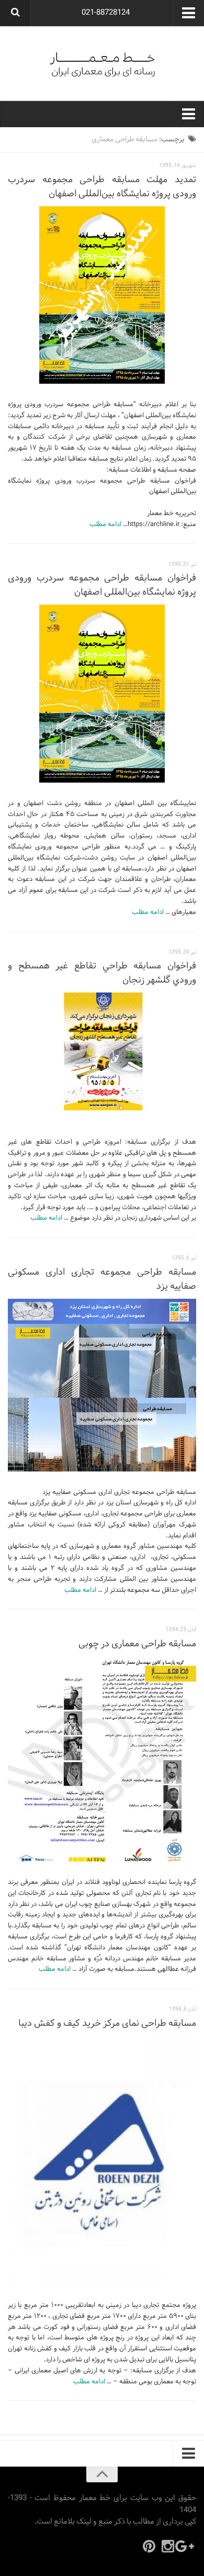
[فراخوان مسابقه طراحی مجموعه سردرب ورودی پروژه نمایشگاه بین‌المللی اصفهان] (102, 694)
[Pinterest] (149, 2546)
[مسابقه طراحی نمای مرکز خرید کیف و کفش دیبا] (102, 2160)
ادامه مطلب (105, 525)
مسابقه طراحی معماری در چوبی (137, 1644)
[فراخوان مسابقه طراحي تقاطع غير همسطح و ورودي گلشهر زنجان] (102, 1051)
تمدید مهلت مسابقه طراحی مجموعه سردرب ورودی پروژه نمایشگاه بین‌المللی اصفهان (102, 187)
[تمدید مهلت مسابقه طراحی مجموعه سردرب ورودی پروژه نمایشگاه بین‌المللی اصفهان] (102, 295)
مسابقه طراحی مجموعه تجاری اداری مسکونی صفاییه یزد (102, 1279)
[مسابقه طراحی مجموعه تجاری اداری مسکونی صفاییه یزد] (102, 1385)
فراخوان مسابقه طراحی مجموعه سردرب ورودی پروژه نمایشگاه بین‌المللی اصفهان (102, 585)
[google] (187, 2546)
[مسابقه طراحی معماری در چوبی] (102, 1759)
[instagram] (168, 2546)
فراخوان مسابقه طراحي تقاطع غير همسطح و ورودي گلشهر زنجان (102, 973)
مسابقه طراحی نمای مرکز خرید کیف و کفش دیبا (107, 2023)
